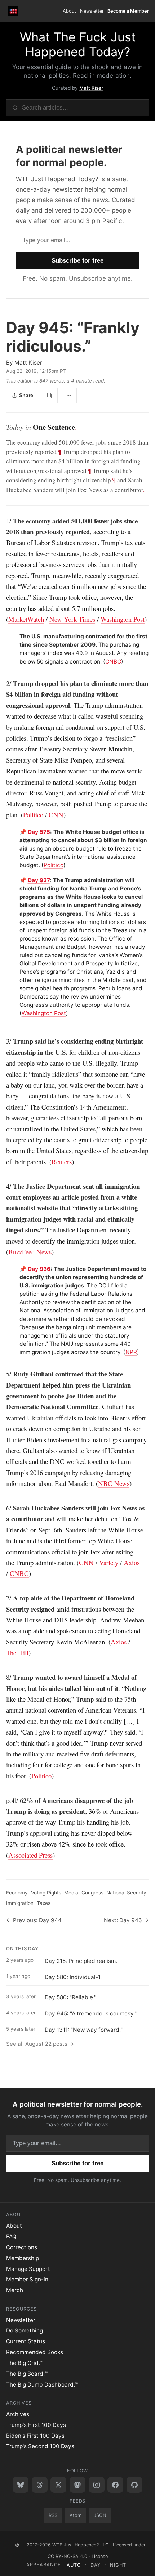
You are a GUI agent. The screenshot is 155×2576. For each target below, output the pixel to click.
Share (26, 395)
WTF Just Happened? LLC (80, 2545)
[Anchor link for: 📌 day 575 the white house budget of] (17, 832)
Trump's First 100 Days (36, 2425)
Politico (33, 815)
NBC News (114, 1483)
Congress (92, 1893)
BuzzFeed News (30, 1252)
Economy (17, 1893)
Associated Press (30, 1855)
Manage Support (28, 2269)
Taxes (44, 1903)
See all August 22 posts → (40, 2044)
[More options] (69, 396)
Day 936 (39, 1269)
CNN (56, 815)
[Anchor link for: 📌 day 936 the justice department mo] (17, 1269)
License (100, 2556)
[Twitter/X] (58, 2485)
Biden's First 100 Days (35, 2436)
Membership (23, 2258)
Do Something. (25, 2331)
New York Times (72, 619)
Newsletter (92, 11)
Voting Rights (46, 1893)
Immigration (20, 1903)
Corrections (22, 2247)
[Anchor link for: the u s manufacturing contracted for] (17, 636)
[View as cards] (50, 396)
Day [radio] (96, 2565)
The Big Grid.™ (25, 2363)
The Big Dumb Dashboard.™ (42, 2385)
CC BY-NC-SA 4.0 (67, 2556)
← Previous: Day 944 (34, 1920)
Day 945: (73, 337)
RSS (53, 2515)
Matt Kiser (91, 88)
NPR (131, 1352)
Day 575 (39, 832)
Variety (109, 1562)
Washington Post (123, 619)
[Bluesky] (21, 2485)
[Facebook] (115, 2485)
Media (71, 1893)
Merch (15, 2290)
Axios (132, 1562)
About (69, 11)
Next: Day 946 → (126, 1920)
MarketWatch (26, 619)
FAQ (11, 2236)
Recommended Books (35, 2352)
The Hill (17, 1653)
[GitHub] (134, 2485)
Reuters (62, 1162)
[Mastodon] (77, 2485)
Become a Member (128, 11)
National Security (126, 1893)
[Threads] (40, 2485)
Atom (76, 2515)
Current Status (26, 2341)
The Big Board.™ (27, 2374)
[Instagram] (97, 2485)
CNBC (113, 662)
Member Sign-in (27, 2279)
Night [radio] (118, 2565)
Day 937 (39, 880)
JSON (100, 2515)
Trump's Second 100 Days (40, 2446)
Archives (18, 2414)
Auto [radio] (74, 2565)
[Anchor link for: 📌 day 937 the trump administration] (17, 880)
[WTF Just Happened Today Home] (14, 11)
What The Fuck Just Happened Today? (78, 44)
